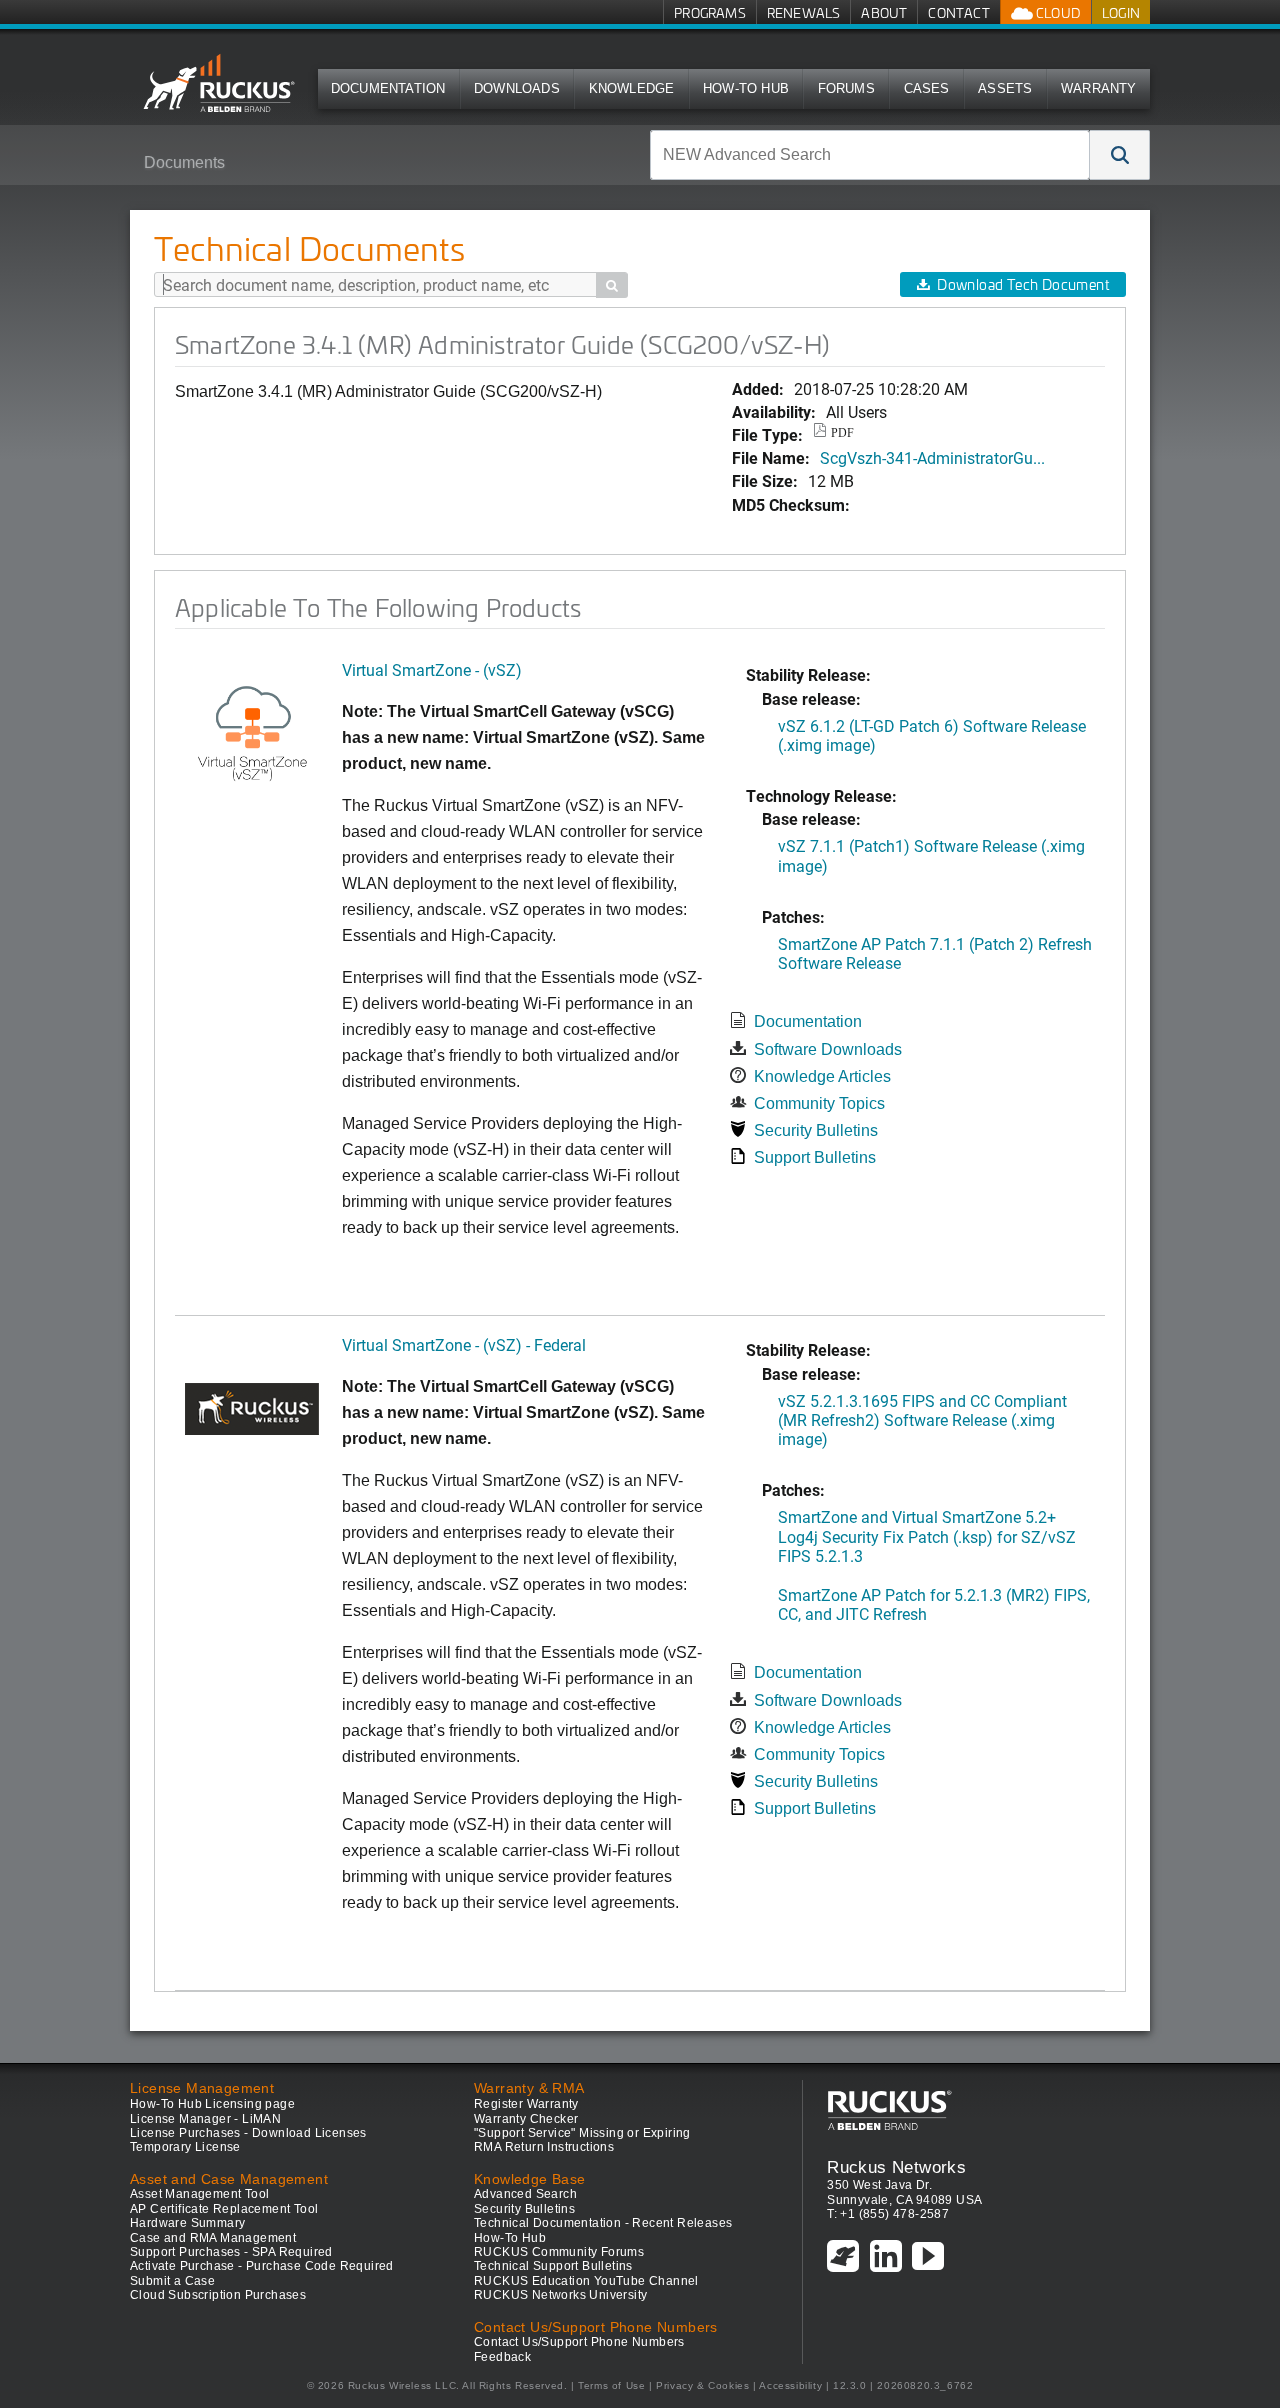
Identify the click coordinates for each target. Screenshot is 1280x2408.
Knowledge (632, 88)
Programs (710, 12)
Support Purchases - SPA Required (231, 2252)
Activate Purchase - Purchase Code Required (262, 2266)
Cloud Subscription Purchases (218, 2295)
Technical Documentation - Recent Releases (603, 2223)
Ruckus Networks (896, 2167)
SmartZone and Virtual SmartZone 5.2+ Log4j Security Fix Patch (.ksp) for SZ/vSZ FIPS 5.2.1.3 (927, 1535)
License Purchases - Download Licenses (248, 2133)
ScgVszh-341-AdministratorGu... (932, 457)
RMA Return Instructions (544, 2147)
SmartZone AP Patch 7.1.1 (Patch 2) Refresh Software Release (935, 953)
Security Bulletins (816, 1130)
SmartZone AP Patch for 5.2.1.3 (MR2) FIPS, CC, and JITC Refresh (934, 1604)
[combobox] (870, 155)
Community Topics (819, 1103)
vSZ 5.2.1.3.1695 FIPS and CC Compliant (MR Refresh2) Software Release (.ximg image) (922, 1419)
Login (1121, 12)
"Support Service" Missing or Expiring (582, 2133)
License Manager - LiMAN (205, 2119)
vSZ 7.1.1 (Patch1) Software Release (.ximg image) (931, 855)
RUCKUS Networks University (560, 2295)
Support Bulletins (815, 1157)
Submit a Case (172, 2281)
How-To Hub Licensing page (212, 2104)
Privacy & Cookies (702, 2385)
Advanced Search (525, 2194)
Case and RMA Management (213, 2238)
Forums (846, 88)
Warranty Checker (526, 2119)
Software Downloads (828, 1049)
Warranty (1099, 88)
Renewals (804, 12)
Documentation (388, 88)
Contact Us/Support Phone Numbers (579, 2342)
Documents (184, 162)
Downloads (517, 88)
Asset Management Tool (199, 2194)
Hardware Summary (187, 2223)
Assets (1005, 88)
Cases (927, 88)
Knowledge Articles (822, 1076)
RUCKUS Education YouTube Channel (586, 2281)
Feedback (502, 2357)
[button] (1120, 155)
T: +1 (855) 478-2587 (888, 2214)
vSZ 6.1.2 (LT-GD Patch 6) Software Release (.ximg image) (932, 735)
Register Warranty (526, 2104)
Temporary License (185, 2147)
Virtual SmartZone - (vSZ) (432, 669)
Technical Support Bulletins (553, 2266)
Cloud (1057, 12)
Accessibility (790, 2385)
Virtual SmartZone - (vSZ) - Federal (464, 1344)
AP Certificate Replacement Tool (224, 2209)
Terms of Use (611, 2385)
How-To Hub (746, 88)
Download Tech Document (1023, 284)
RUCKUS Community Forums (559, 2252)
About (884, 12)
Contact (958, 12)
